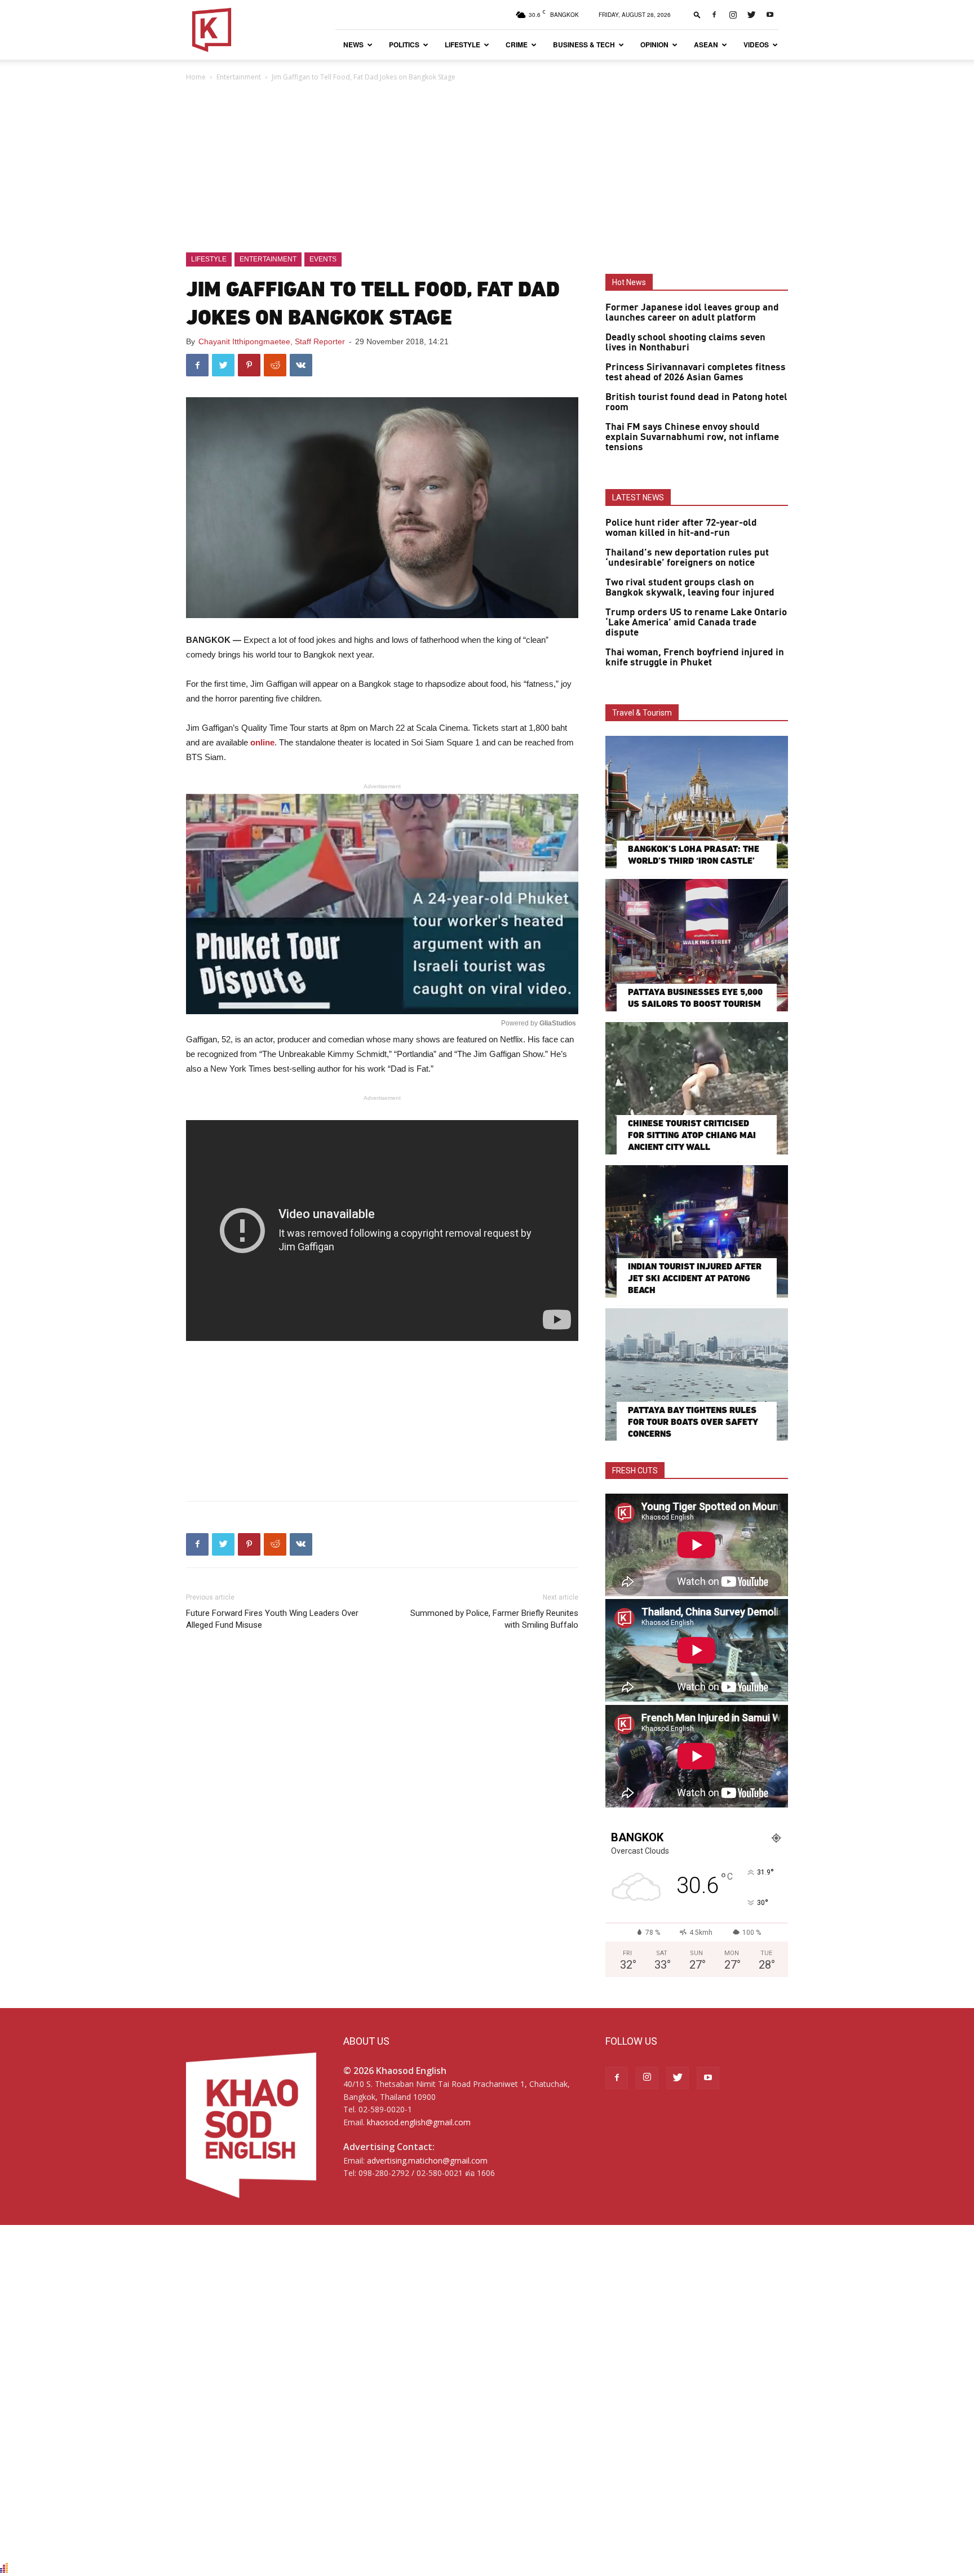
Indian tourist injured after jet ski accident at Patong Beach (695, 1278)
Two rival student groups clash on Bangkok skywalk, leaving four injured (690, 588)
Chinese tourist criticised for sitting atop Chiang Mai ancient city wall (692, 1135)
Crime (517, 45)
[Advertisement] (487, 168)
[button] (697, 14)
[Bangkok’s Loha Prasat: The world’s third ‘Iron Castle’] (697, 802)
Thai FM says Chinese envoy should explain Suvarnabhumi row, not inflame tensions (692, 437)
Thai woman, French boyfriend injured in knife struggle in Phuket (695, 658)
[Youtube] (770, 15)
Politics (404, 45)
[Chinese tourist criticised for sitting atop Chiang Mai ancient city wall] (697, 1088)
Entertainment (239, 77)
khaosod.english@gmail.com (419, 2122)
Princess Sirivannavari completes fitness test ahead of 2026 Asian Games (696, 372)
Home (196, 77)
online (262, 742)
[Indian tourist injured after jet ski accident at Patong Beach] (697, 1231)
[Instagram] (733, 15)
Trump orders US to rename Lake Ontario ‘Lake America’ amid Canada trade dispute (696, 623)
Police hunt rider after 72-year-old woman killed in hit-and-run (681, 528)
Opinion (654, 45)
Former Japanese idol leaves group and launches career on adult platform (692, 313)
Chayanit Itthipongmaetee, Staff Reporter (272, 341)
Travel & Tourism (642, 713)
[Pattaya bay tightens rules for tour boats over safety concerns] (697, 1374)
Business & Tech (584, 45)
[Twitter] (751, 15)
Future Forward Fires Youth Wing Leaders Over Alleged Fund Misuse (272, 1619)
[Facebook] (714, 15)
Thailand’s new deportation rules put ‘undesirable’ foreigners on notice (687, 558)
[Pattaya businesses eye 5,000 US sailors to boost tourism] (697, 945)
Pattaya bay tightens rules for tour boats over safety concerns (693, 1422)
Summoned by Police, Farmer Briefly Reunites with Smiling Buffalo (494, 1619)
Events (323, 259)
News (353, 45)
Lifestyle (462, 45)
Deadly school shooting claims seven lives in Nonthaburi (685, 343)
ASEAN (706, 45)
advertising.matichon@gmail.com (427, 2160)
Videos (756, 45)
